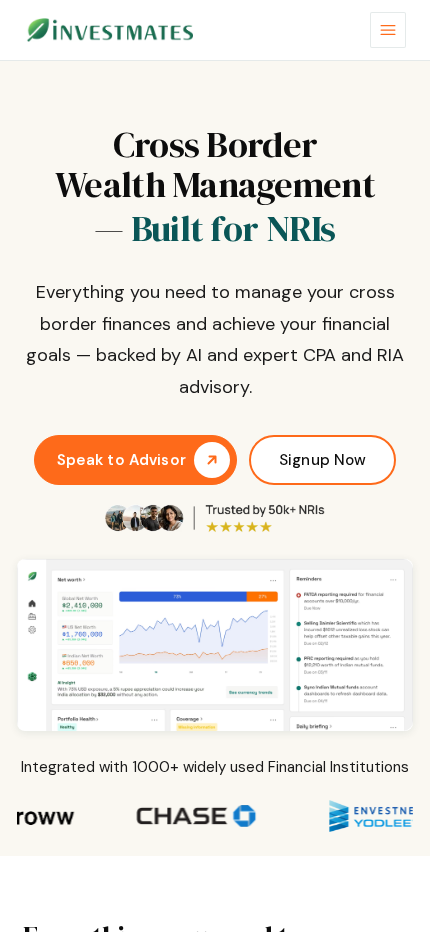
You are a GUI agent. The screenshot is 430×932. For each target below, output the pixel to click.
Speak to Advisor (121, 460)
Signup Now (323, 460)
